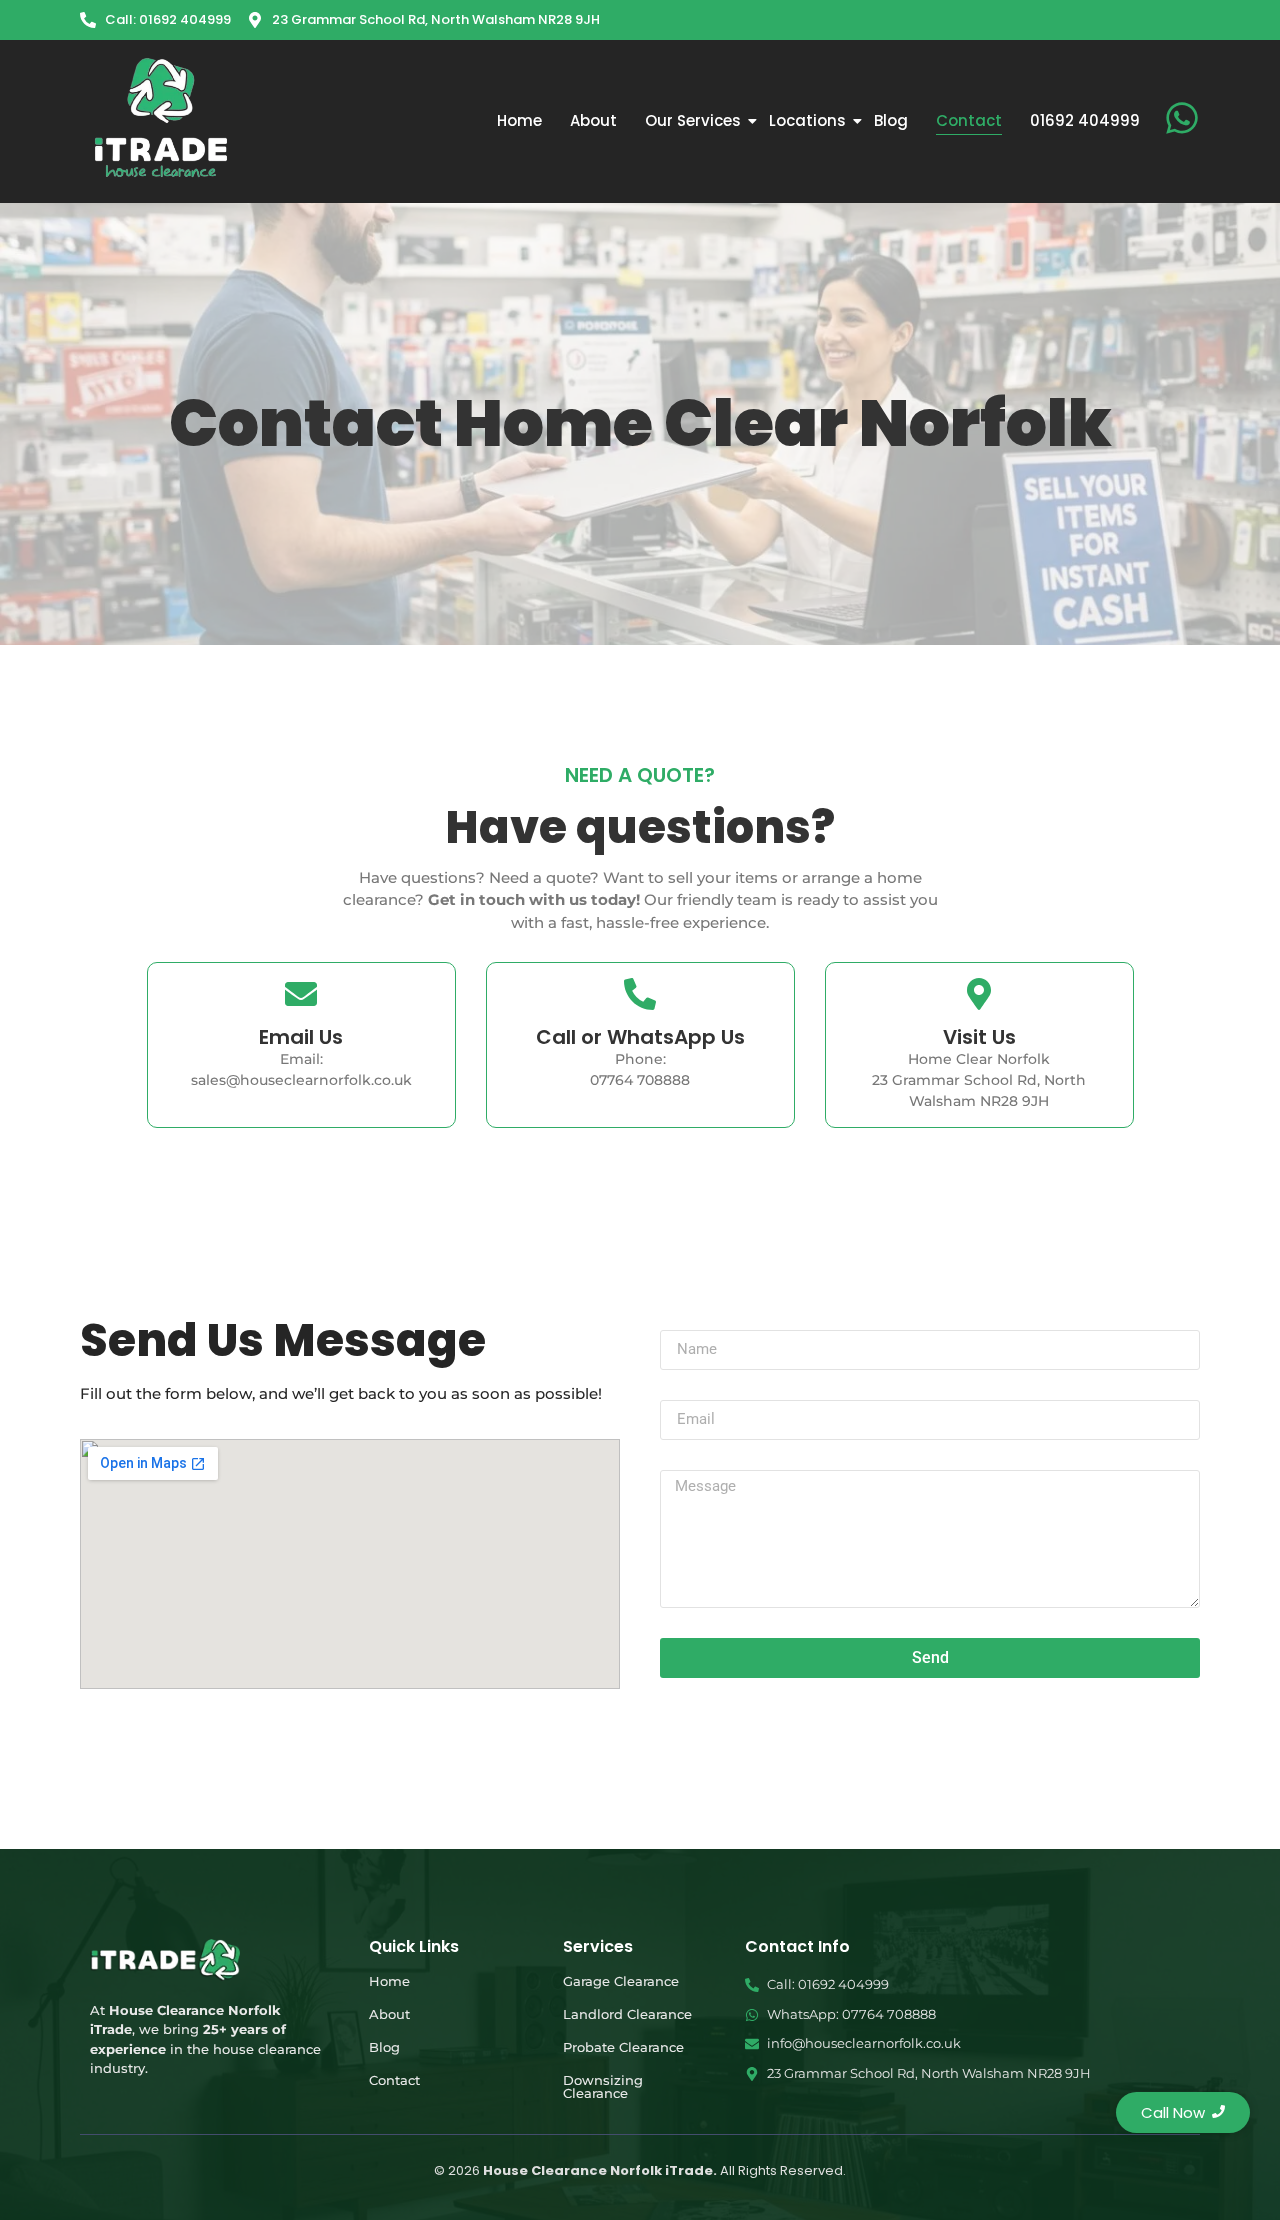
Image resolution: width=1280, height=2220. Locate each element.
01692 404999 (1085, 120)
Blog (891, 120)
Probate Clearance (623, 2047)
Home (519, 120)
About (593, 120)
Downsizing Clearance (603, 2086)
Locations (807, 120)
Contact (969, 120)
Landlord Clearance (627, 2014)
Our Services (693, 120)
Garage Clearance (621, 1981)
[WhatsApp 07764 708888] (1182, 120)
